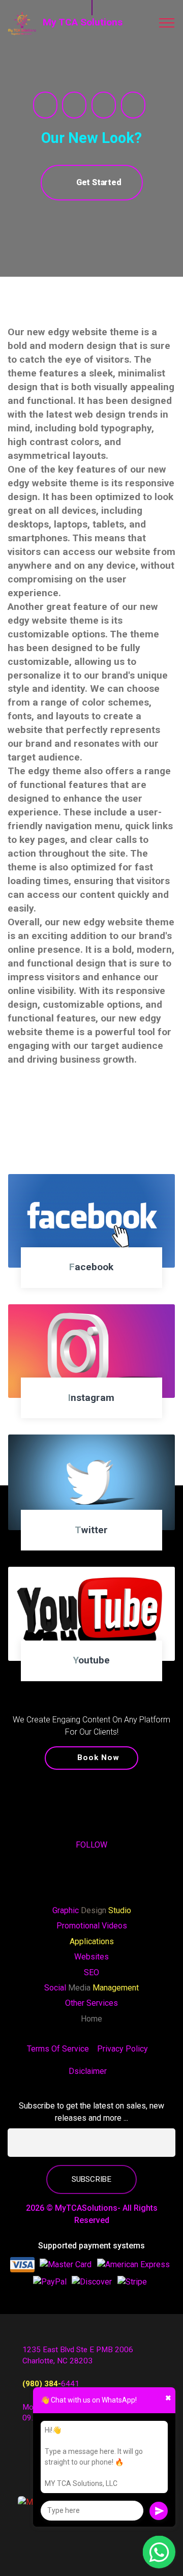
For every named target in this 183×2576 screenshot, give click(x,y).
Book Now (98, 1758)
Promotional (79, 1926)
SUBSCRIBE (91, 2179)
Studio (120, 1910)
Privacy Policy (123, 2049)
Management (116, 1988)
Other (76, 2003)
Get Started (99, 182)
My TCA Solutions (83, 22)
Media (78, 1988)
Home (91, 2019)
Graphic (67, 1910)
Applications (92, 1941)
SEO (91, 1972)
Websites (91, 1957)
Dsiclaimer (88, 2071)
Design (95, 1910)
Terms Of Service (58, 2049)
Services (102, 2003)
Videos (114, 1926)
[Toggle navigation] (167, 23)
